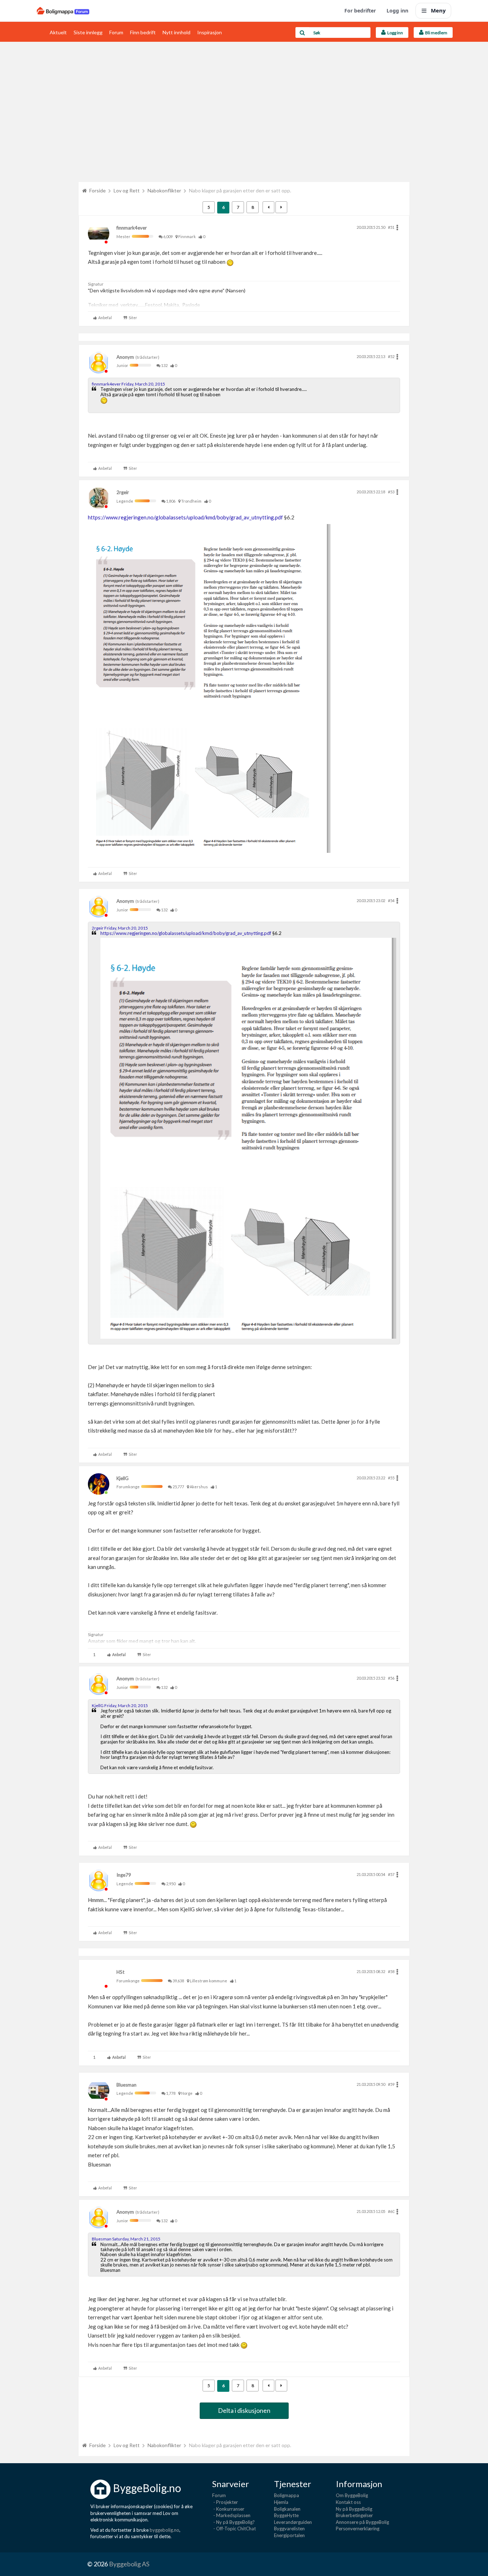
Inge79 (124, 1875)
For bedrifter (360, 11)
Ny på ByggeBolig (354, 2509)
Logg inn (397, 11)
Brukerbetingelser (354, 2515)
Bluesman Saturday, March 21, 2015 (126, 2239)
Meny (438, 10)
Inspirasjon (210, 32)
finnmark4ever (132, 228)
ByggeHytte (286, 2515)
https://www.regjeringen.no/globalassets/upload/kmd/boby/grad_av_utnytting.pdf (185, 517)
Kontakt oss (348, 2502)
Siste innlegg (88, 32)
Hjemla (281, 2502)
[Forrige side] (268, 207)
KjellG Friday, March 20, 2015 (120, 1705)
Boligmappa (287, 2495)
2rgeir (123, 492)
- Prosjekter (225, 2502)
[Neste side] (281, 207)
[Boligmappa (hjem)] (63, 11)
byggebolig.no (165, 2530)
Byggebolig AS (129, 2564)
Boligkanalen (287, 2509)
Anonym (125, 357)
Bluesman (126, 2085)
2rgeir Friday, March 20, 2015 (120, 928)
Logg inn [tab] (394, 33)
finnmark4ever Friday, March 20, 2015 (128, 384)
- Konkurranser (228, 2509)
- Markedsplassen (231, 2515)
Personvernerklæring (358, 2529)
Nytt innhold (176, 32)
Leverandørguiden (293, 2522)
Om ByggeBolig (352, 2495)
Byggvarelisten (289, 2529)
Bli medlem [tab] (435, 33)
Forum (116, 32)
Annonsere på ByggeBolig (362, 2522)
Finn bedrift (143, 32)
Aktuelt (58, 32)
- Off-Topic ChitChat (234, 2529)
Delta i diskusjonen (244, 2410)
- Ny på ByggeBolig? (233, 2522)
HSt (120, 1972)
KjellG (123, 1478)
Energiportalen (289, 2535)
